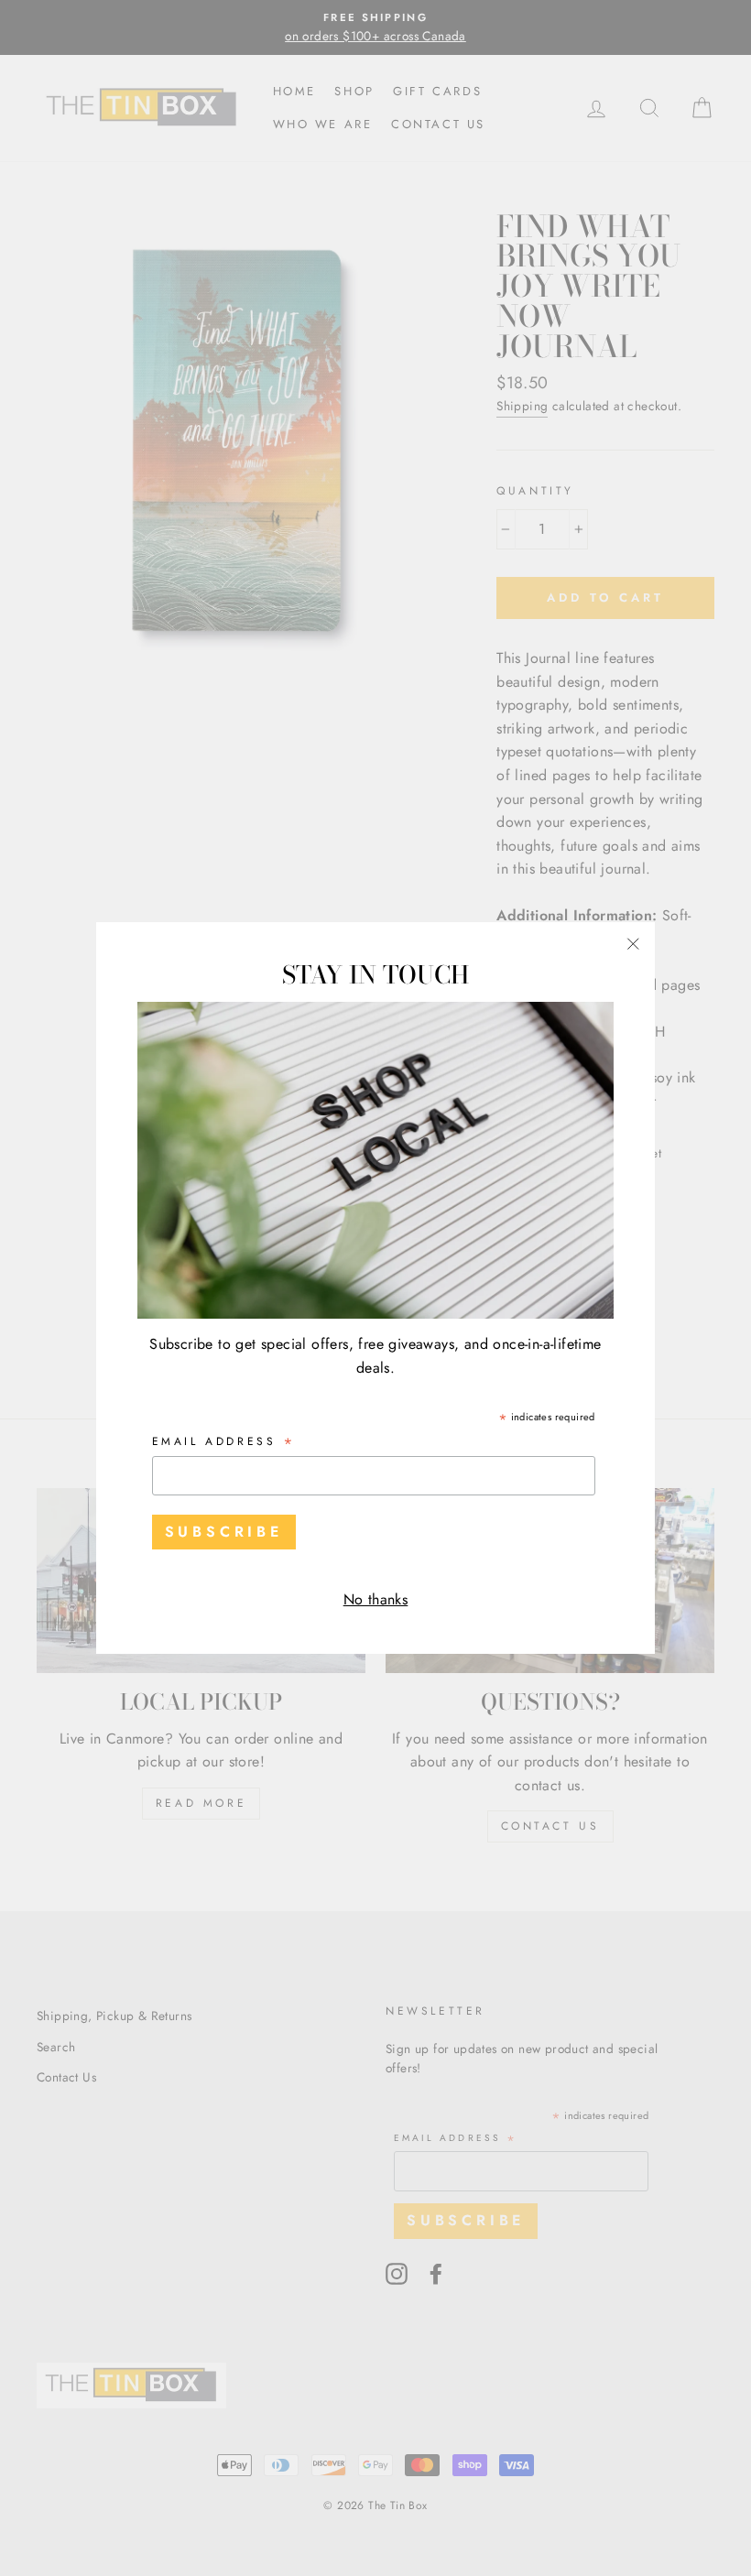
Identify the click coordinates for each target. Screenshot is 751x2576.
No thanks (376, 1599)
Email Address (224, 1443)
